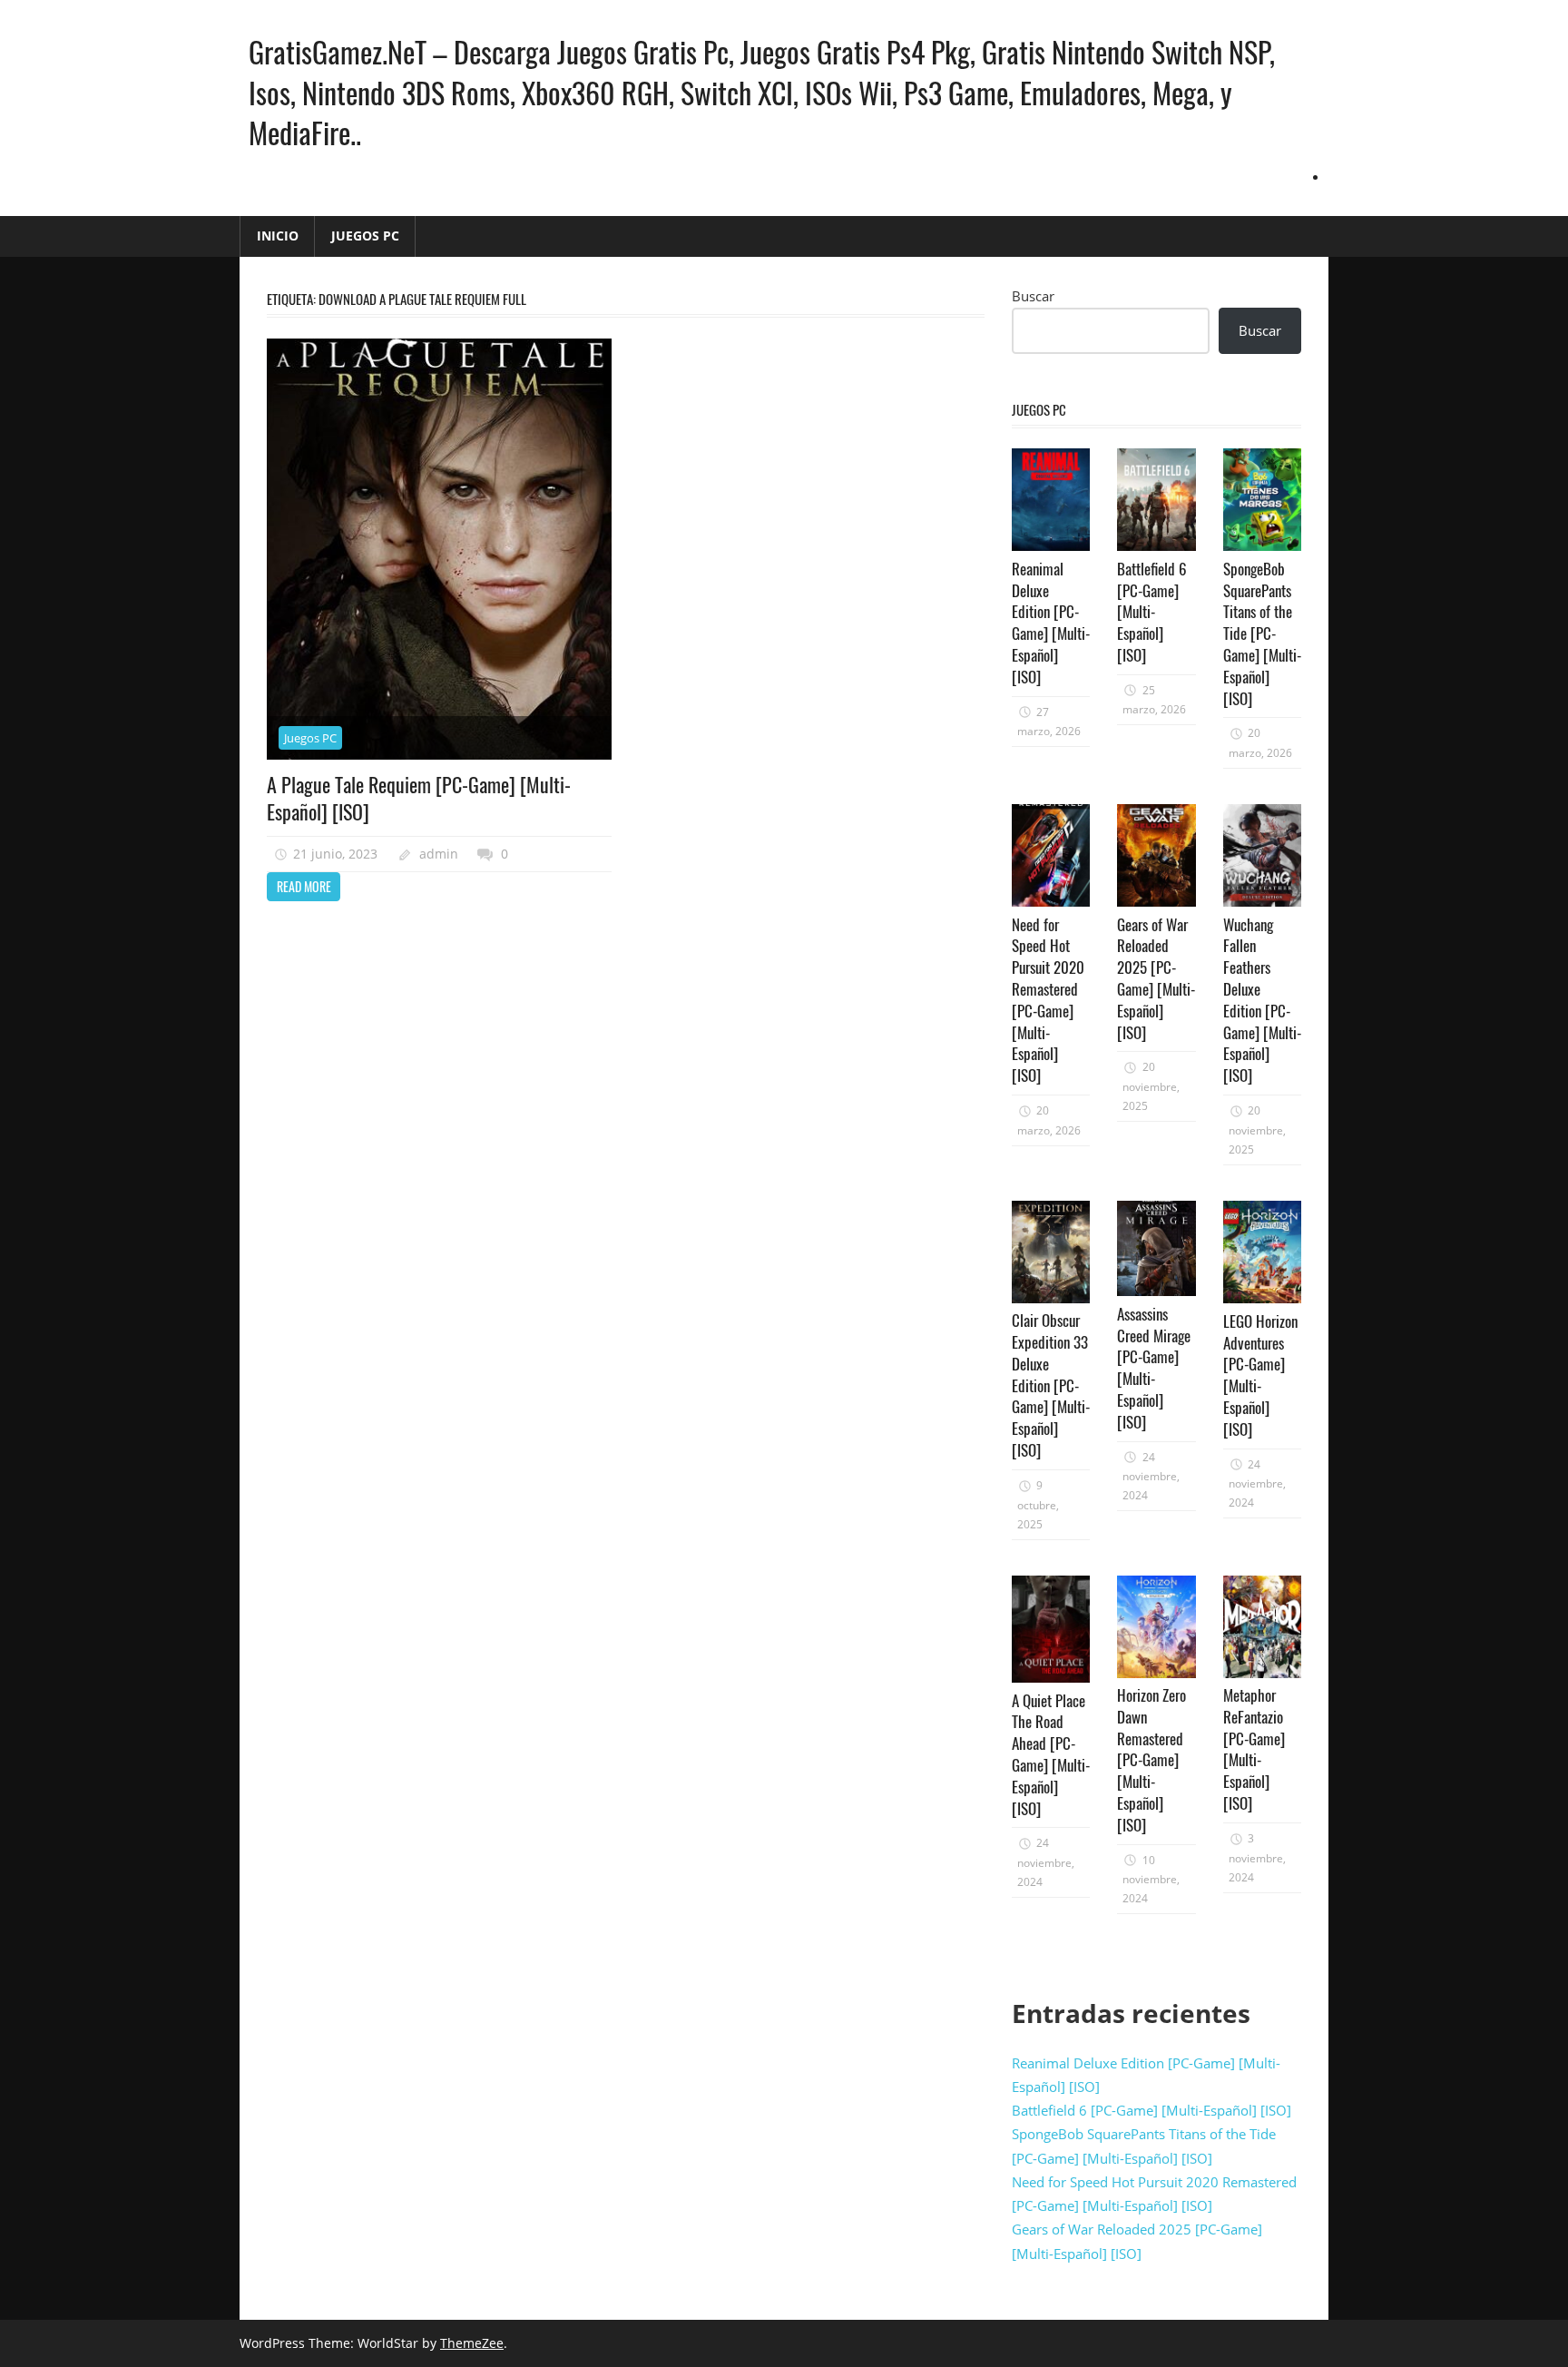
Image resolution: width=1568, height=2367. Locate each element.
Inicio (278, 236)
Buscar (1033, 296)
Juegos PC (365, 236)
